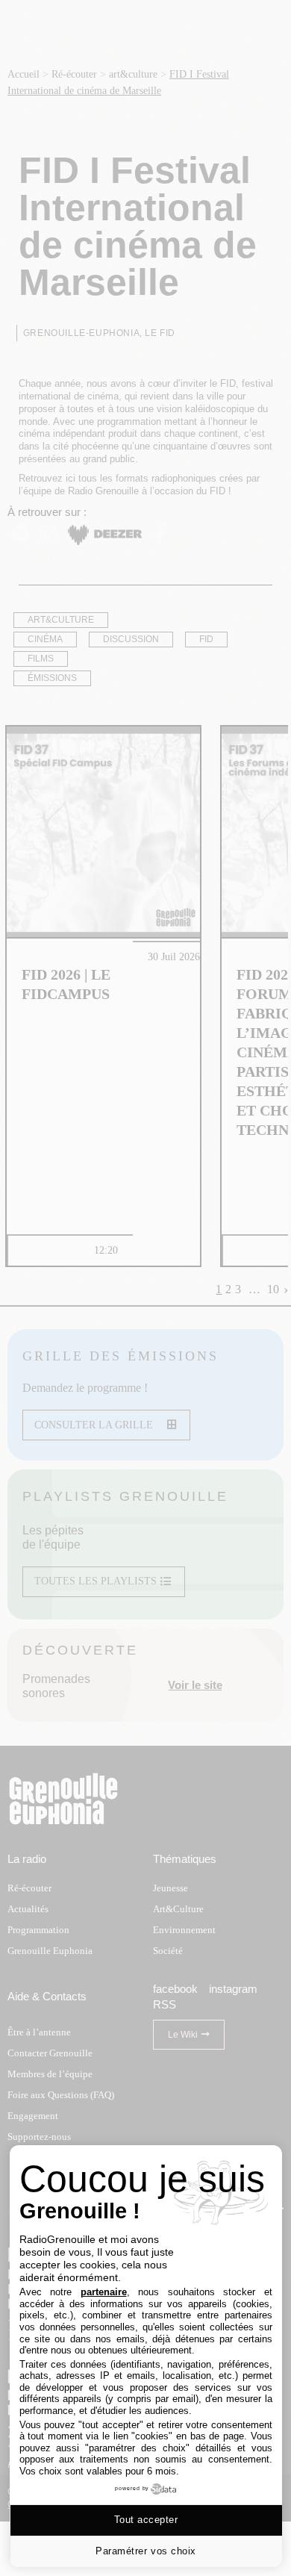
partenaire (104, 2292)
